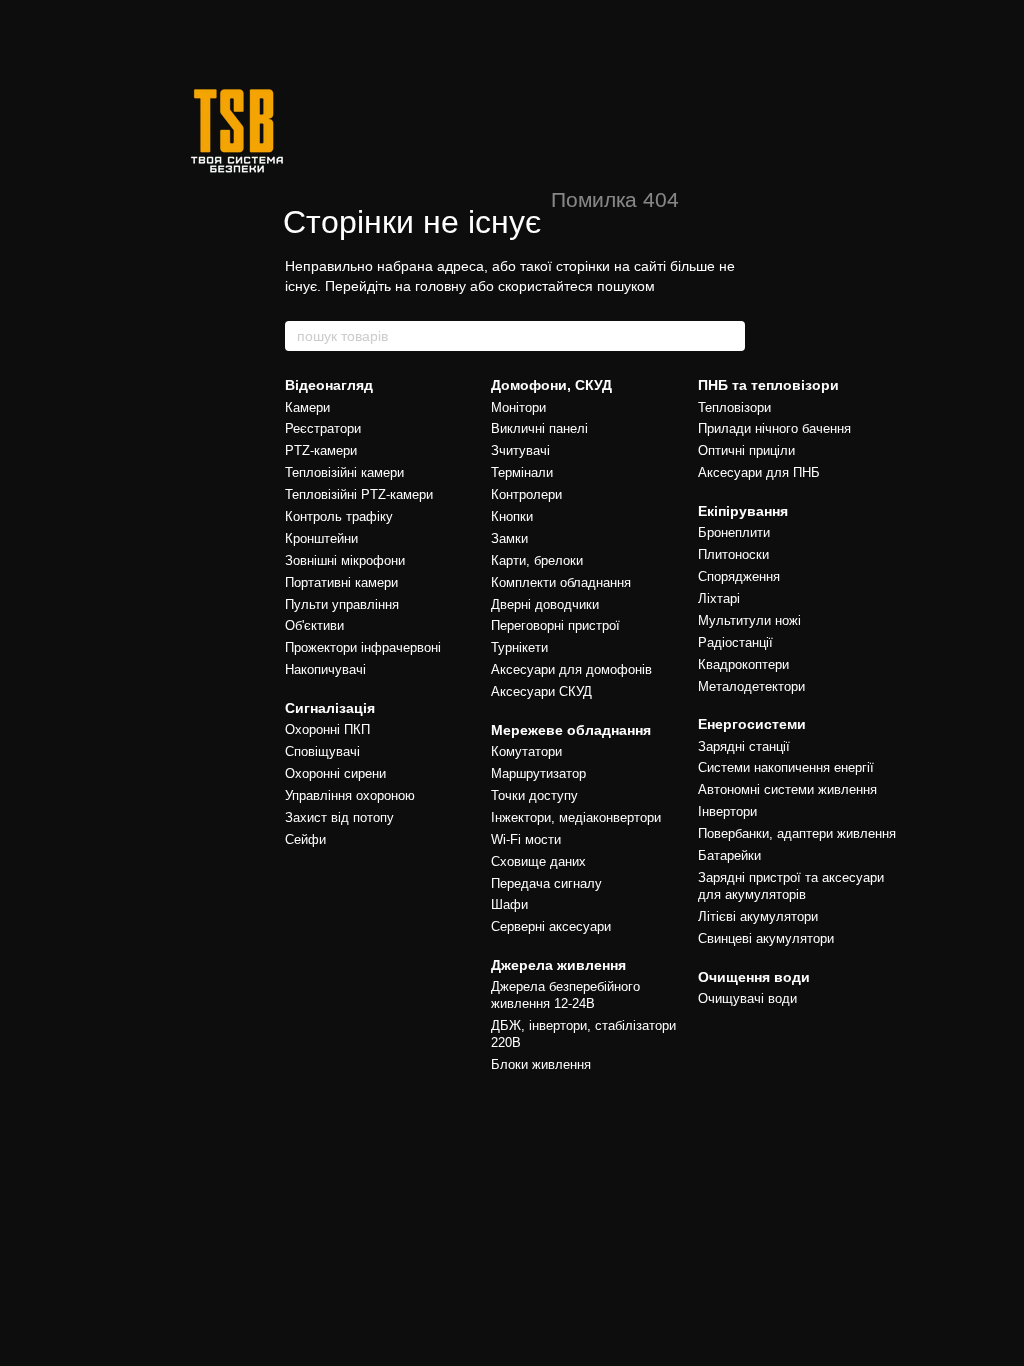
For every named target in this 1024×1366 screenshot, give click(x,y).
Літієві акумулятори (758, 916)
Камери (307, 407)
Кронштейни (321, 538)
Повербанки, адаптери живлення (797, 833)
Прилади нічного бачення (774, 428)
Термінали (522, 472)
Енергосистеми (752, 724)
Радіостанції (735, 642)
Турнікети (519, 647)
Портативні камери (341, 582)
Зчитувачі (520, 450)
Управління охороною (350, 795)
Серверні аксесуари (551, 926)
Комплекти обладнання (561, 582)
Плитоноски (733, 554)
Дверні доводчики (545, 604)
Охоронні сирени (335, 773)
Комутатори (526, 751)
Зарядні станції (744, 746)
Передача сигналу (546, 883)
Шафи (509, 904)
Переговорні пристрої (555, 625)
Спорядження (739, 576)
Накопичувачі (325, 669)
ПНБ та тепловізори (768, 385)
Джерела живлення (558, 965)
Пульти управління (342, 604)
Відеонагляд (329, 385)
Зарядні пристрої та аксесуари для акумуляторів (791, 886)
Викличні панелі (539, 428)
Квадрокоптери (743, 664)
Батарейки (729, 855)
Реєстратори (323, 428)
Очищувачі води (747, 998)
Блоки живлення (541, 1064)
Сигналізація (330, 708)
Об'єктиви (314, 625)
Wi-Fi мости (526, 839)
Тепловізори (734, 407)
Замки (509, 538)
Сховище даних (538, 861)
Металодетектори (751, 686)
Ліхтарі (719, 598)
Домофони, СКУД (551, 385)
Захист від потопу (339, 817)
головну (440, 286)
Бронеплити (734, 532)
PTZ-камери (321, 450)
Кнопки (512, 516)
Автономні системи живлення (787, 789)
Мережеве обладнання (571, 730)
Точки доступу (534, 795)
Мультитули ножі (749, 620)
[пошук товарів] (729, 336)
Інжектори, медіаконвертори (576, 817)
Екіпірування (743, 511)
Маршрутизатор (538, 773)
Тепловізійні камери (344, 472)
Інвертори (727, 811)
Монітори (518, 407)
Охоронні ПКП (327, 729)
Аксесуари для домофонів (571, 669)
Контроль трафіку (339, 516)
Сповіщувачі (322, 751)
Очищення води (754, 977)
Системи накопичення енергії (786, 767)
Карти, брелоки (537, 560)
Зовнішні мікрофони (345, 560)
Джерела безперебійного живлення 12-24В (565, 995)
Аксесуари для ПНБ (759, 472)
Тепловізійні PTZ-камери (359, 494)
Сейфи (305, 839)
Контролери (526, 494)
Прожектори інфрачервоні (363, 647)
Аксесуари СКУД (541, 691)
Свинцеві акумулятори (766, 938)
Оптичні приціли (746, 450)
